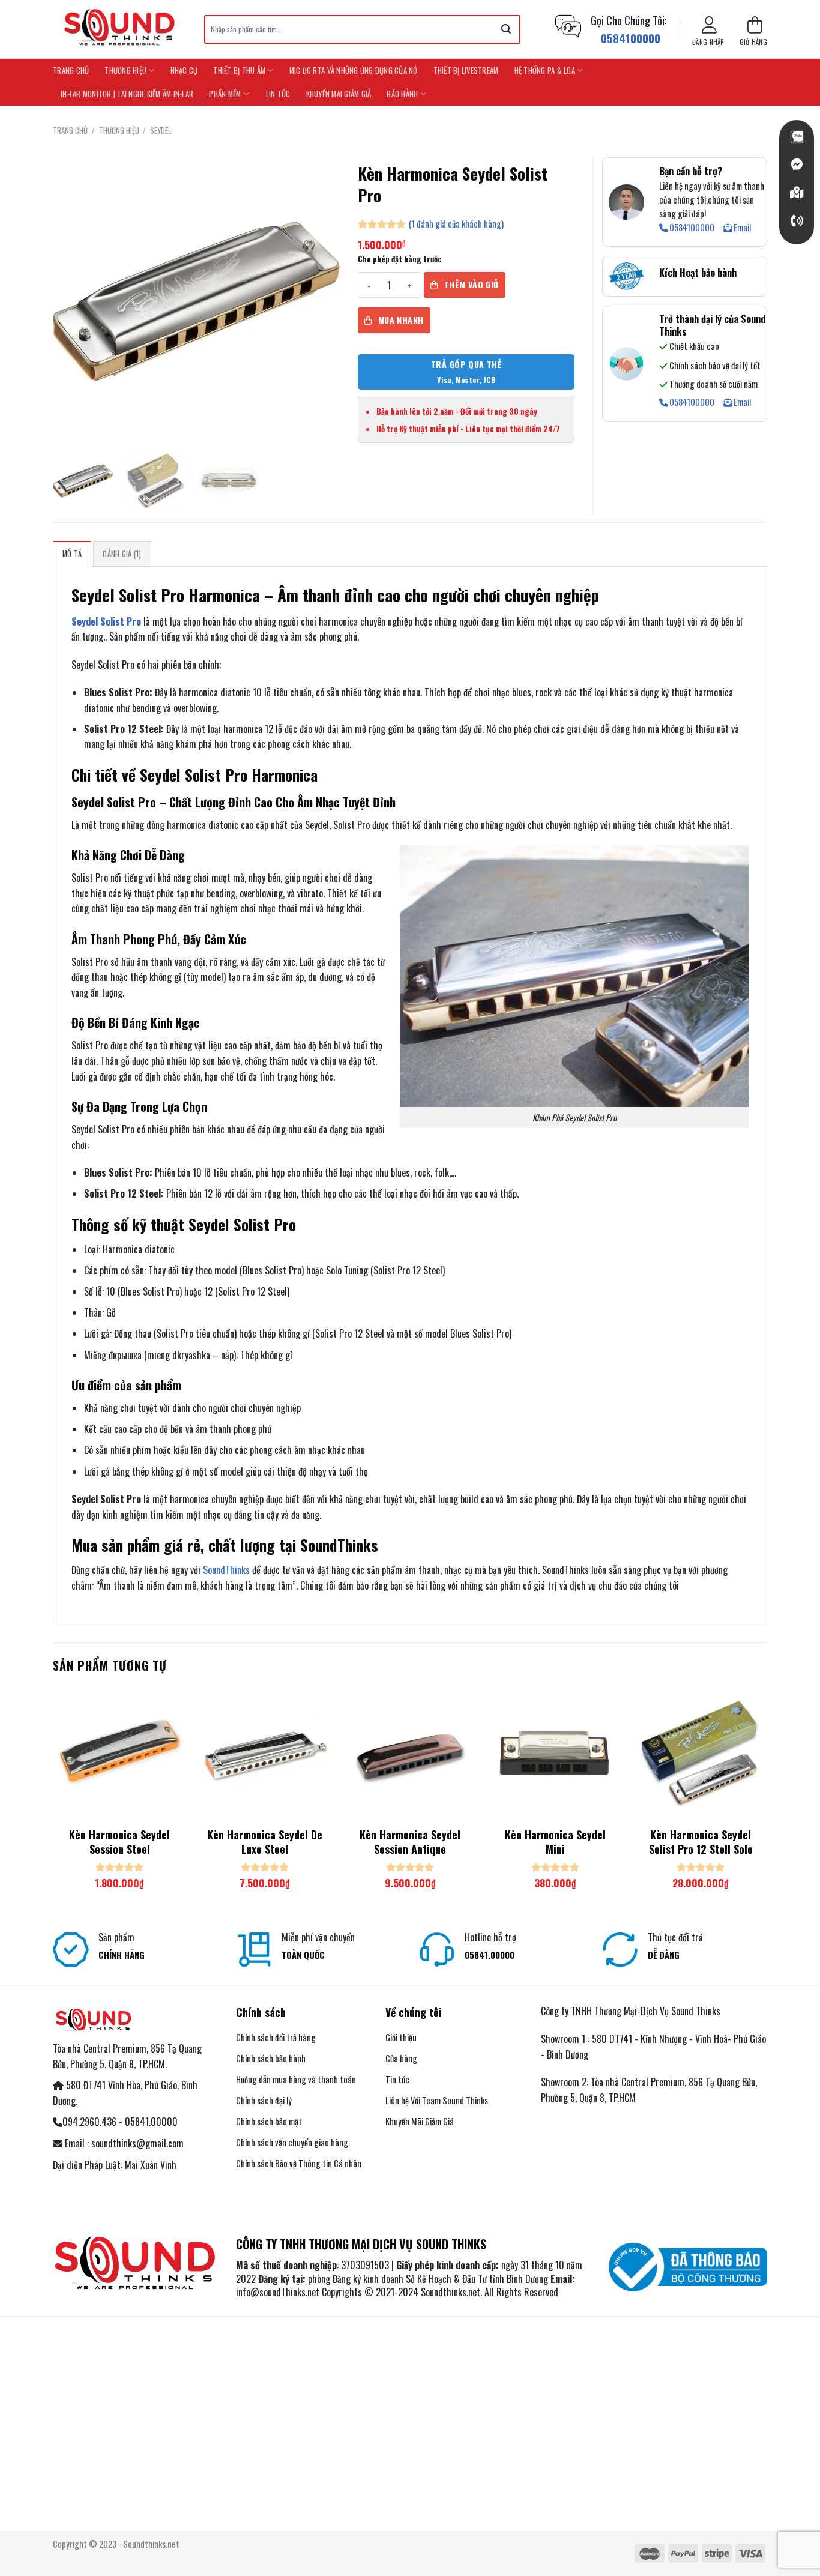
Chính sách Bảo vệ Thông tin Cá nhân (299, 2163)
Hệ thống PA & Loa (545, 71)
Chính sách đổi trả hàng (276, 2037)
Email (741, 228)
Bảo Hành (402, 94)
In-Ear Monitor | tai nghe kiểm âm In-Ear (127, 94)
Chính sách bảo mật (269, 2121)
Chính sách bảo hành (271, 2058)
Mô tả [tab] (72, 554)
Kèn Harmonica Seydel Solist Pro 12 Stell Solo (701, 1842)
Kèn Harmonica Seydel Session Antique (410, 1842)
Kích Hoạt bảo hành (698, 273)
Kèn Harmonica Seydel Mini (555, 1842)
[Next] (767, 1799)
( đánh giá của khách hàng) (456, 223)
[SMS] (797, 193)
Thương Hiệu (125, 71)
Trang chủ (71, 71)
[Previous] (53, 1799)
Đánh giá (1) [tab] (122, 554)
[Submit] (506, 29)
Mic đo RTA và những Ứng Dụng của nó (354, 71)
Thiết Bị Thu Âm (239, 71)
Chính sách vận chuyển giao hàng (292, 2142)
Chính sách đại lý (264, 2100)
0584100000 (691, 228)
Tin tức (278, 94)
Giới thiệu (401, 2037)
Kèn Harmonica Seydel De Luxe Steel (265, 1842)
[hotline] (797, 221)
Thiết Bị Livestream (466, 71)
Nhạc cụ (184, 71)
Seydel (161, 131)
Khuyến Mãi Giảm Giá (339, 94)
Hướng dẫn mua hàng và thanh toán (297, 2079)
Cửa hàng (401, 2058)
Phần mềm (225, 94)
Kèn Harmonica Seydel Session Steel (119, 1842)
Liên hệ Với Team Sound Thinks (437, 2100)
